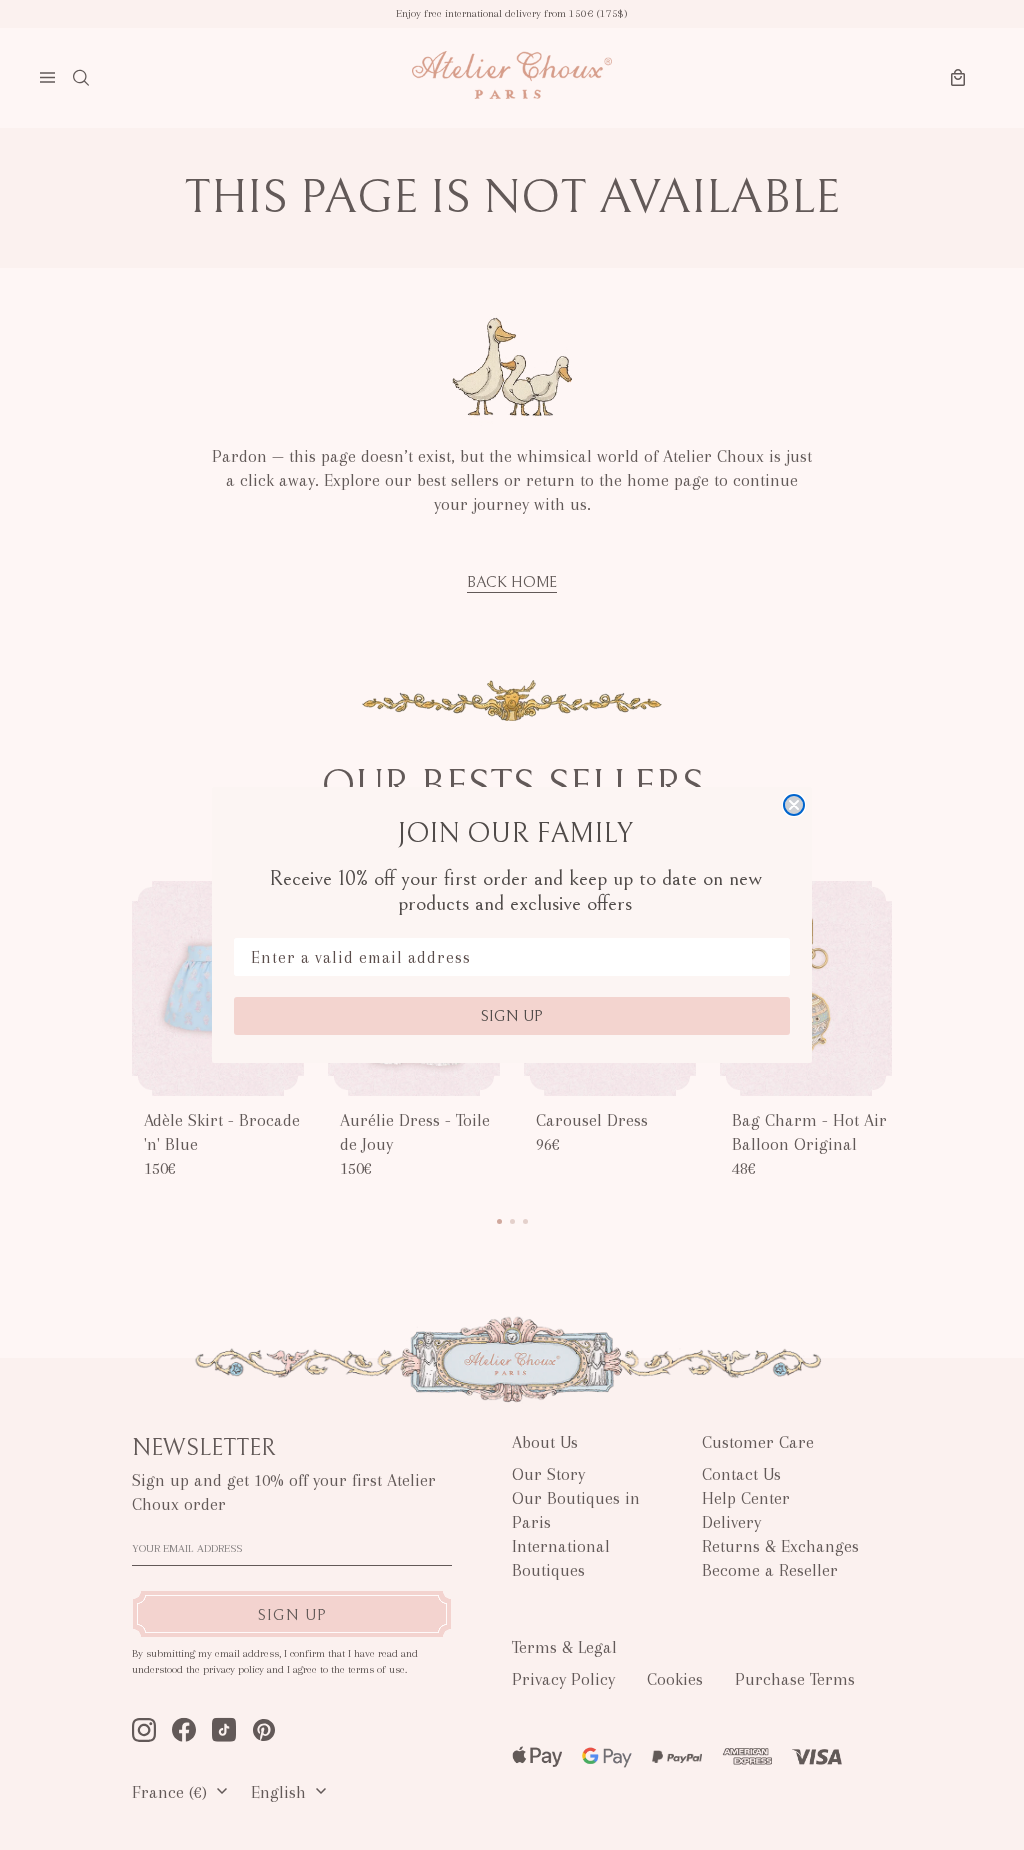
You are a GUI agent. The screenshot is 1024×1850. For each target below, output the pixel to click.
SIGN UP (512, 1016)
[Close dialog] (794, 805)
